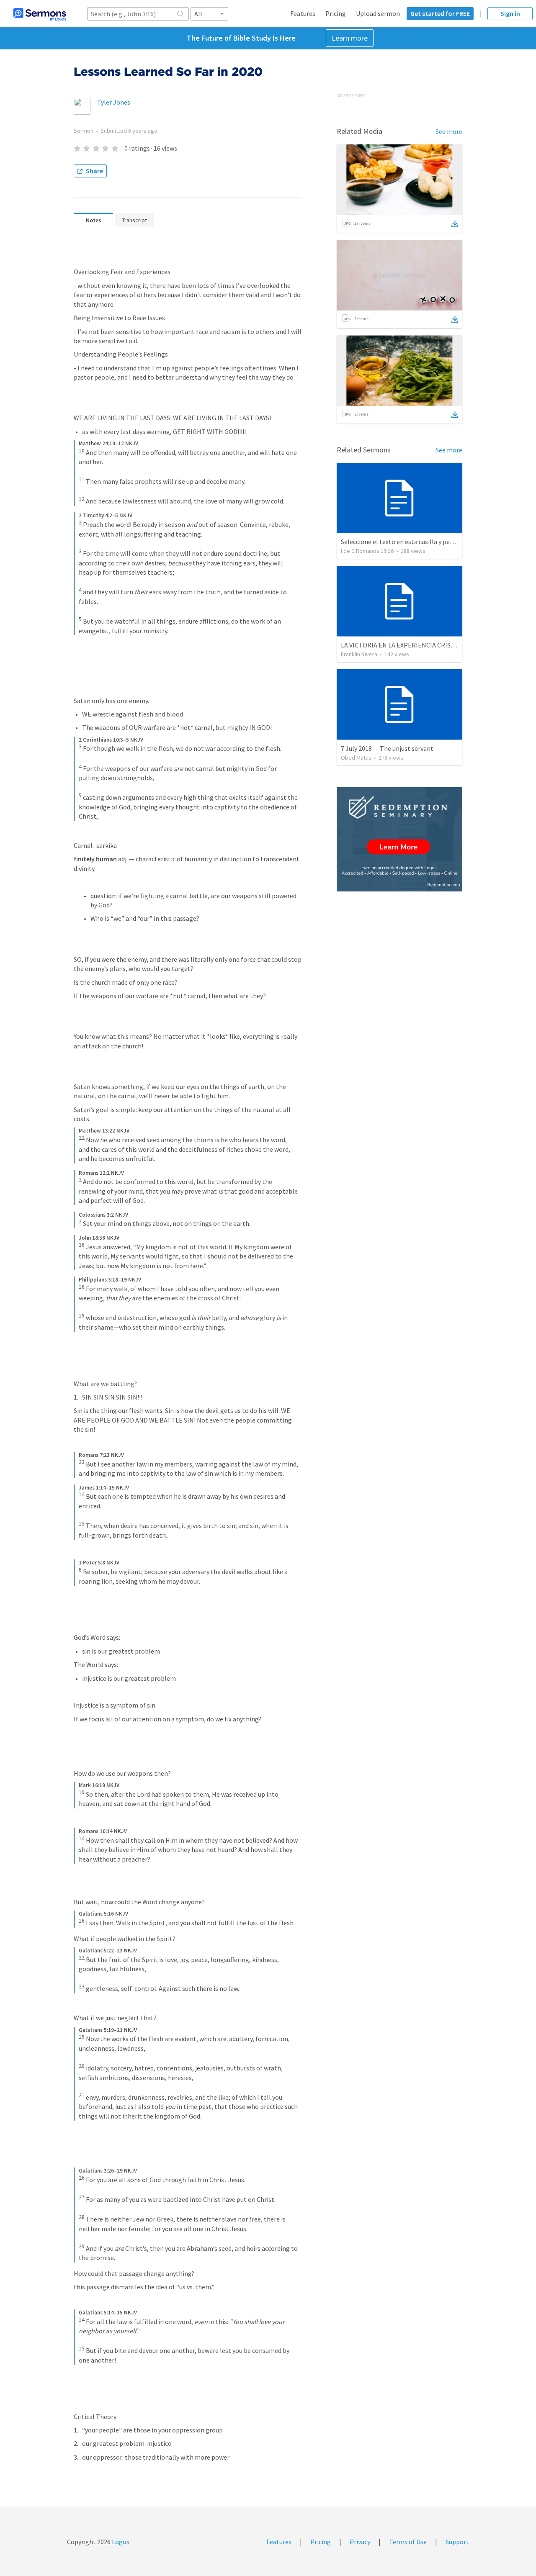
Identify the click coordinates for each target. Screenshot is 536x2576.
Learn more (350, 38)
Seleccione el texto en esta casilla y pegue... (402, 542)
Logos (120, 2542)
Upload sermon (378, 13)
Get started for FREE (440, 13)
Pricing (336, 13)
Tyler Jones (114, 102)
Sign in (510, 13)
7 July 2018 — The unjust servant (387, 748)
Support (457, 2542)
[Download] (455, 224)
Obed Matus (356, 758)
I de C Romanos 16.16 (367, 551)
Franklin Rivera (359, 654)
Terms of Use (408, 2542)
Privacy (360, 2542)
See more (449, 131)
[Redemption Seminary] (399, 839)
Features (303, 13)
